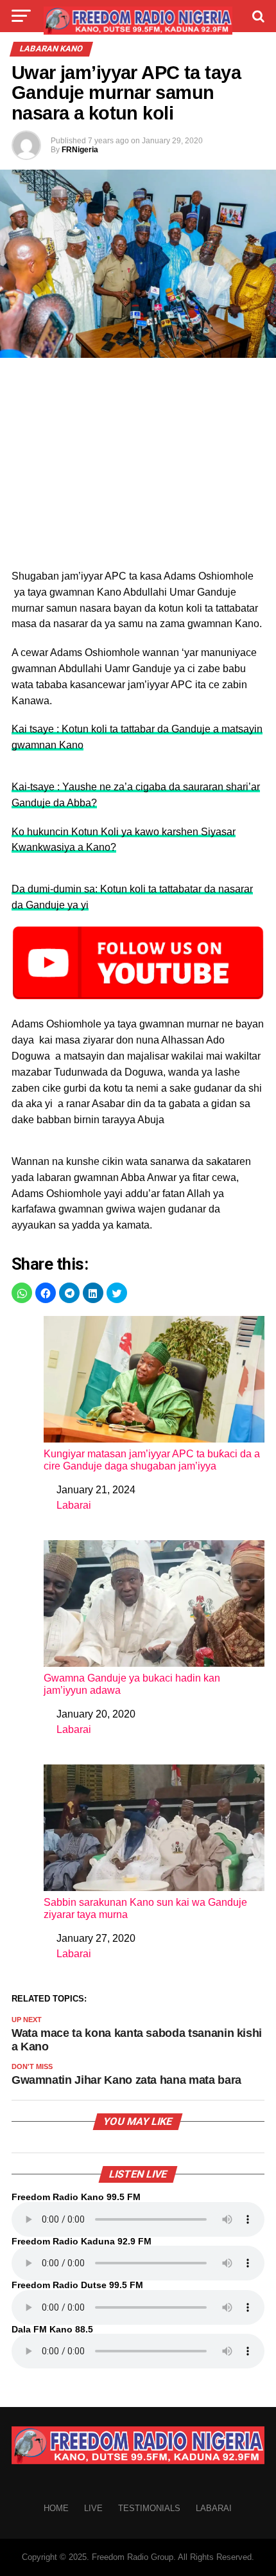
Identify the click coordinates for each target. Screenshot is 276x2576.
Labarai (74, 1505)
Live (93, 2508)
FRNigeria (80, 150)
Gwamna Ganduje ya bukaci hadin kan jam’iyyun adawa (132, 1684)
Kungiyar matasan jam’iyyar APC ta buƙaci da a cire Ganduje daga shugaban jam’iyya (152, 1460)
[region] (138, 467)
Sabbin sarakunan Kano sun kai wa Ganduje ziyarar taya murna (145, 1908)
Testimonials (149, 2508)
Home (56, 2508)
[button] (22, 1293)
